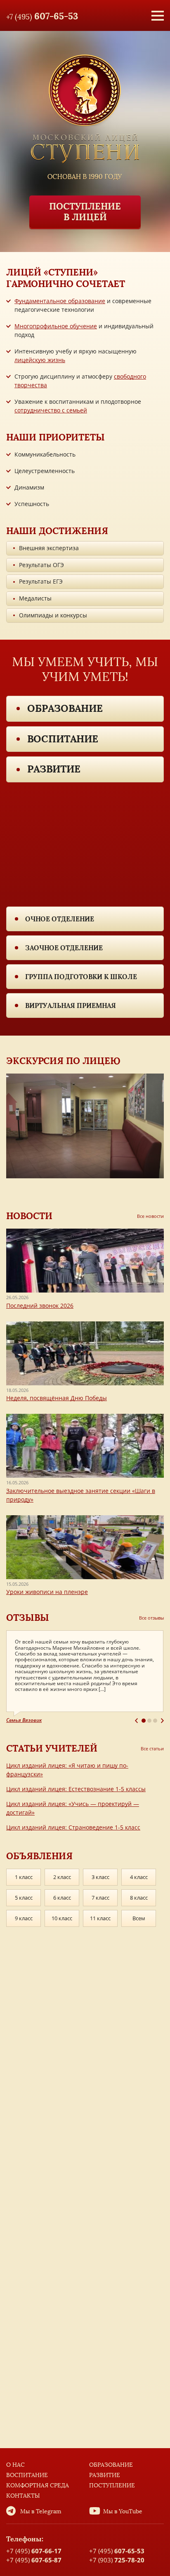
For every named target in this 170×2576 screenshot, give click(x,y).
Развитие (54, 769)
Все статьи (152, 1748)
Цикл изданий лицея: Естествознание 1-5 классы (76, 1789)
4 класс (139, 1877)
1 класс (24, 1877)
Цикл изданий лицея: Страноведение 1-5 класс (73, 1827)
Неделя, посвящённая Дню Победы (57, 1398)
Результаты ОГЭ (41, 565)
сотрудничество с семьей (51, 410)
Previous (136, 1721)
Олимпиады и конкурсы (53, 615)
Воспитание (63, 739)
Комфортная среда (38, 2485)
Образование (65, 708)
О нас (15, 2465)
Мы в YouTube (123, 2511)
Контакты (23, 2496)
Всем (139, 1918)
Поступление (112, 2485)
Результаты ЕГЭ (41, 581)
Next (162, 1721)
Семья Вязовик (24, 1720)
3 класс (100, 1877)
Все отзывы (151, 1618)
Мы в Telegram (41, 2511)
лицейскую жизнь (40, 360)
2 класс (62, 1877)
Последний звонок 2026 (40, 1306)
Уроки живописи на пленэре (47, 1592)
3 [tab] (155, 1721)
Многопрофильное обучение (56, 326)
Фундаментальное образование (60, 301)
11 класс (100, 1918)
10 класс (62, 1918)
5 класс (24, 1898)
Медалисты (35, 598)
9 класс (24, 1918)
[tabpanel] (85, 1677)
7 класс (100, 1898)
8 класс (139, 1898)
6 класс (62, 1898)
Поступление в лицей (85, 212)
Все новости (150, 1216)
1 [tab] (144, 1721)
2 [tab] (149, 1721)
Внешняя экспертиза (49, 548)
